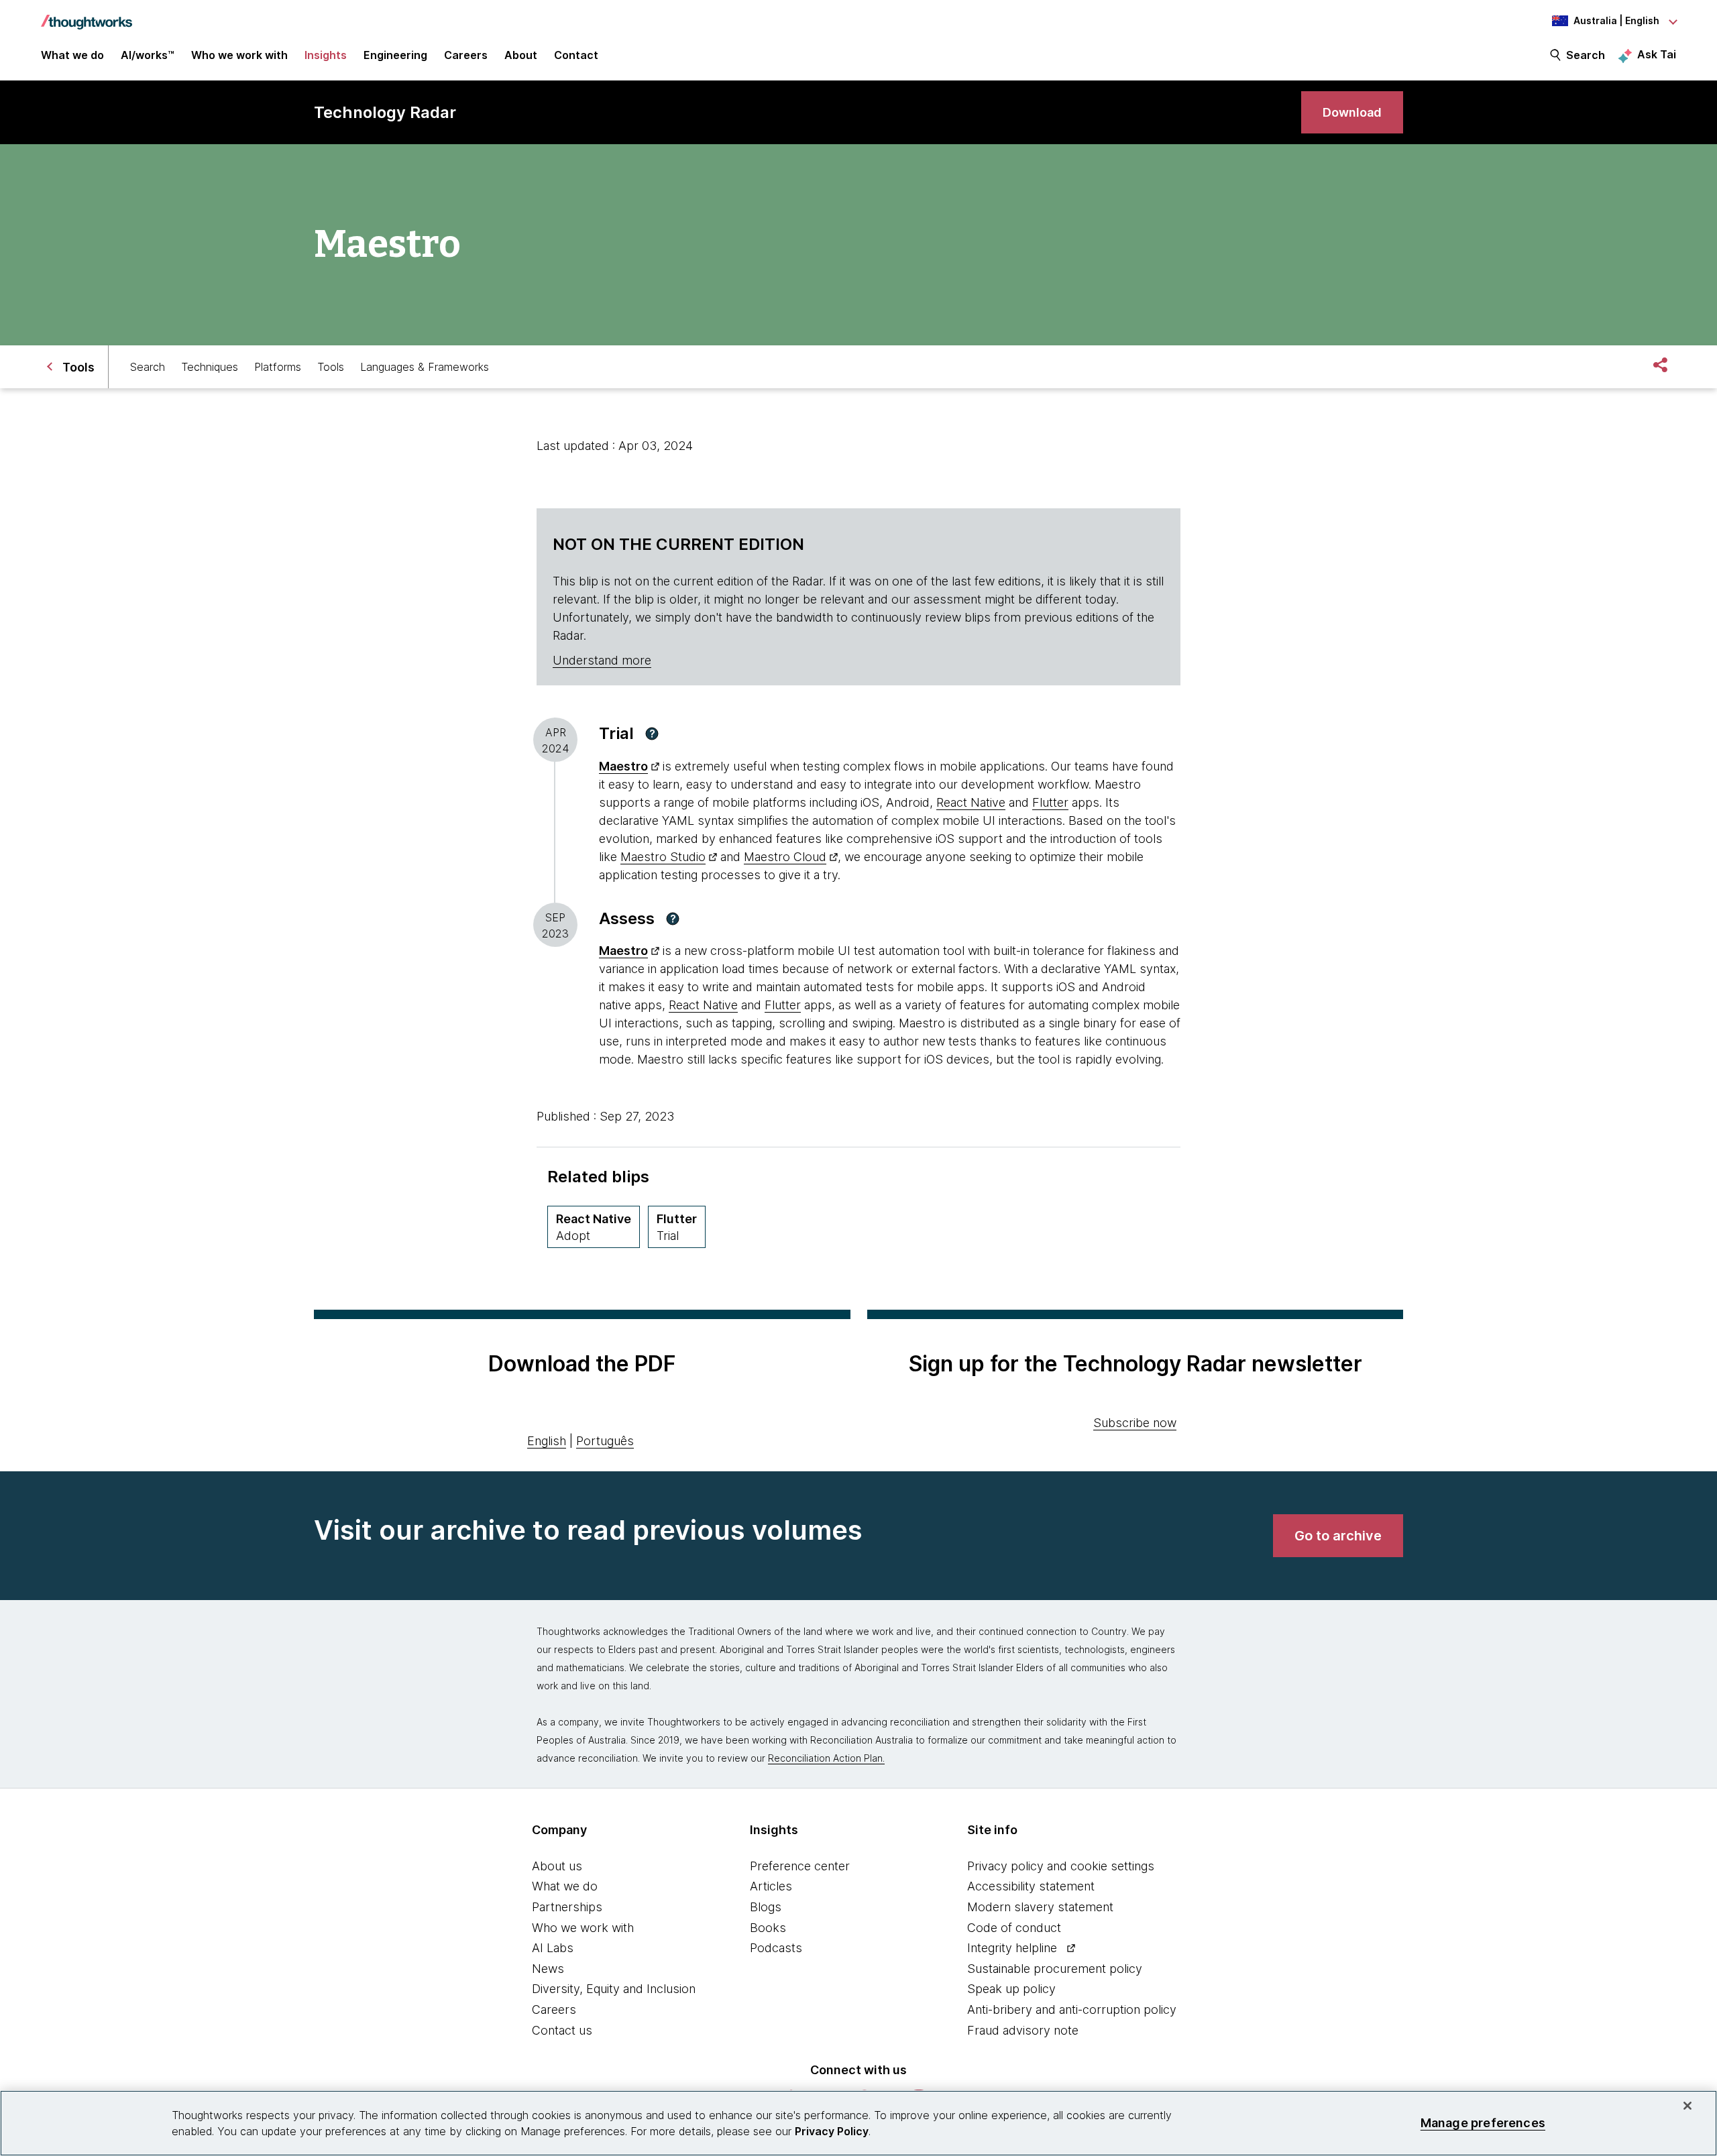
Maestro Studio (663, 857)
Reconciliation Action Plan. (826, 1758)
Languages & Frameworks (425, 367)
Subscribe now (1135, 1423)
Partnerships (567, 1907)
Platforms (278, 367)
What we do (565, 1886)
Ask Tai (1657, 54)
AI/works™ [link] (148, 55)
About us (557, 1866)
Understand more (602, 660)
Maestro (623, 766)
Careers (554, 2009)
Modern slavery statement (1040, 1907)
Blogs (766, 1907)
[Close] (1687, 2106)
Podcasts (776, 1948)
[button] (652, 734)
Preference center (800, 1866)
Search (1586, 55)
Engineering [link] (395, 55)
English (547, 1441)
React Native (971, 802)
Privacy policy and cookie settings (1061, 1866)
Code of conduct (1014, 1928)
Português (605, 1441)
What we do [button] (72, 55)
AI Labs (553, 1948)
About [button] (521, 55)
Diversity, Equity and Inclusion (614, 1989)
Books (768, 1928)
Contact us (562, 2030)
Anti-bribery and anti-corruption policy (1072, 2009)
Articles (771, 1886)
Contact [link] (576, 55)
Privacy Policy (832, 2131)
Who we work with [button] (239, 55)
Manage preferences (1483, 2123)
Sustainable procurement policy (1055, 1969)
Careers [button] (466, 55)
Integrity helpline (1012, 1948)
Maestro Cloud (785, 857)
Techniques (210, 367)
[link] (1352, 112)
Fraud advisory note (1023, 2030)
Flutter (1050, 802)
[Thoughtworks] (87, 15)
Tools (331, 367)
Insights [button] (326, 55)
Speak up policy (1011, 1989)
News (548, 1969)
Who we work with (583, 1928)
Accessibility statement (1031, 1886)
